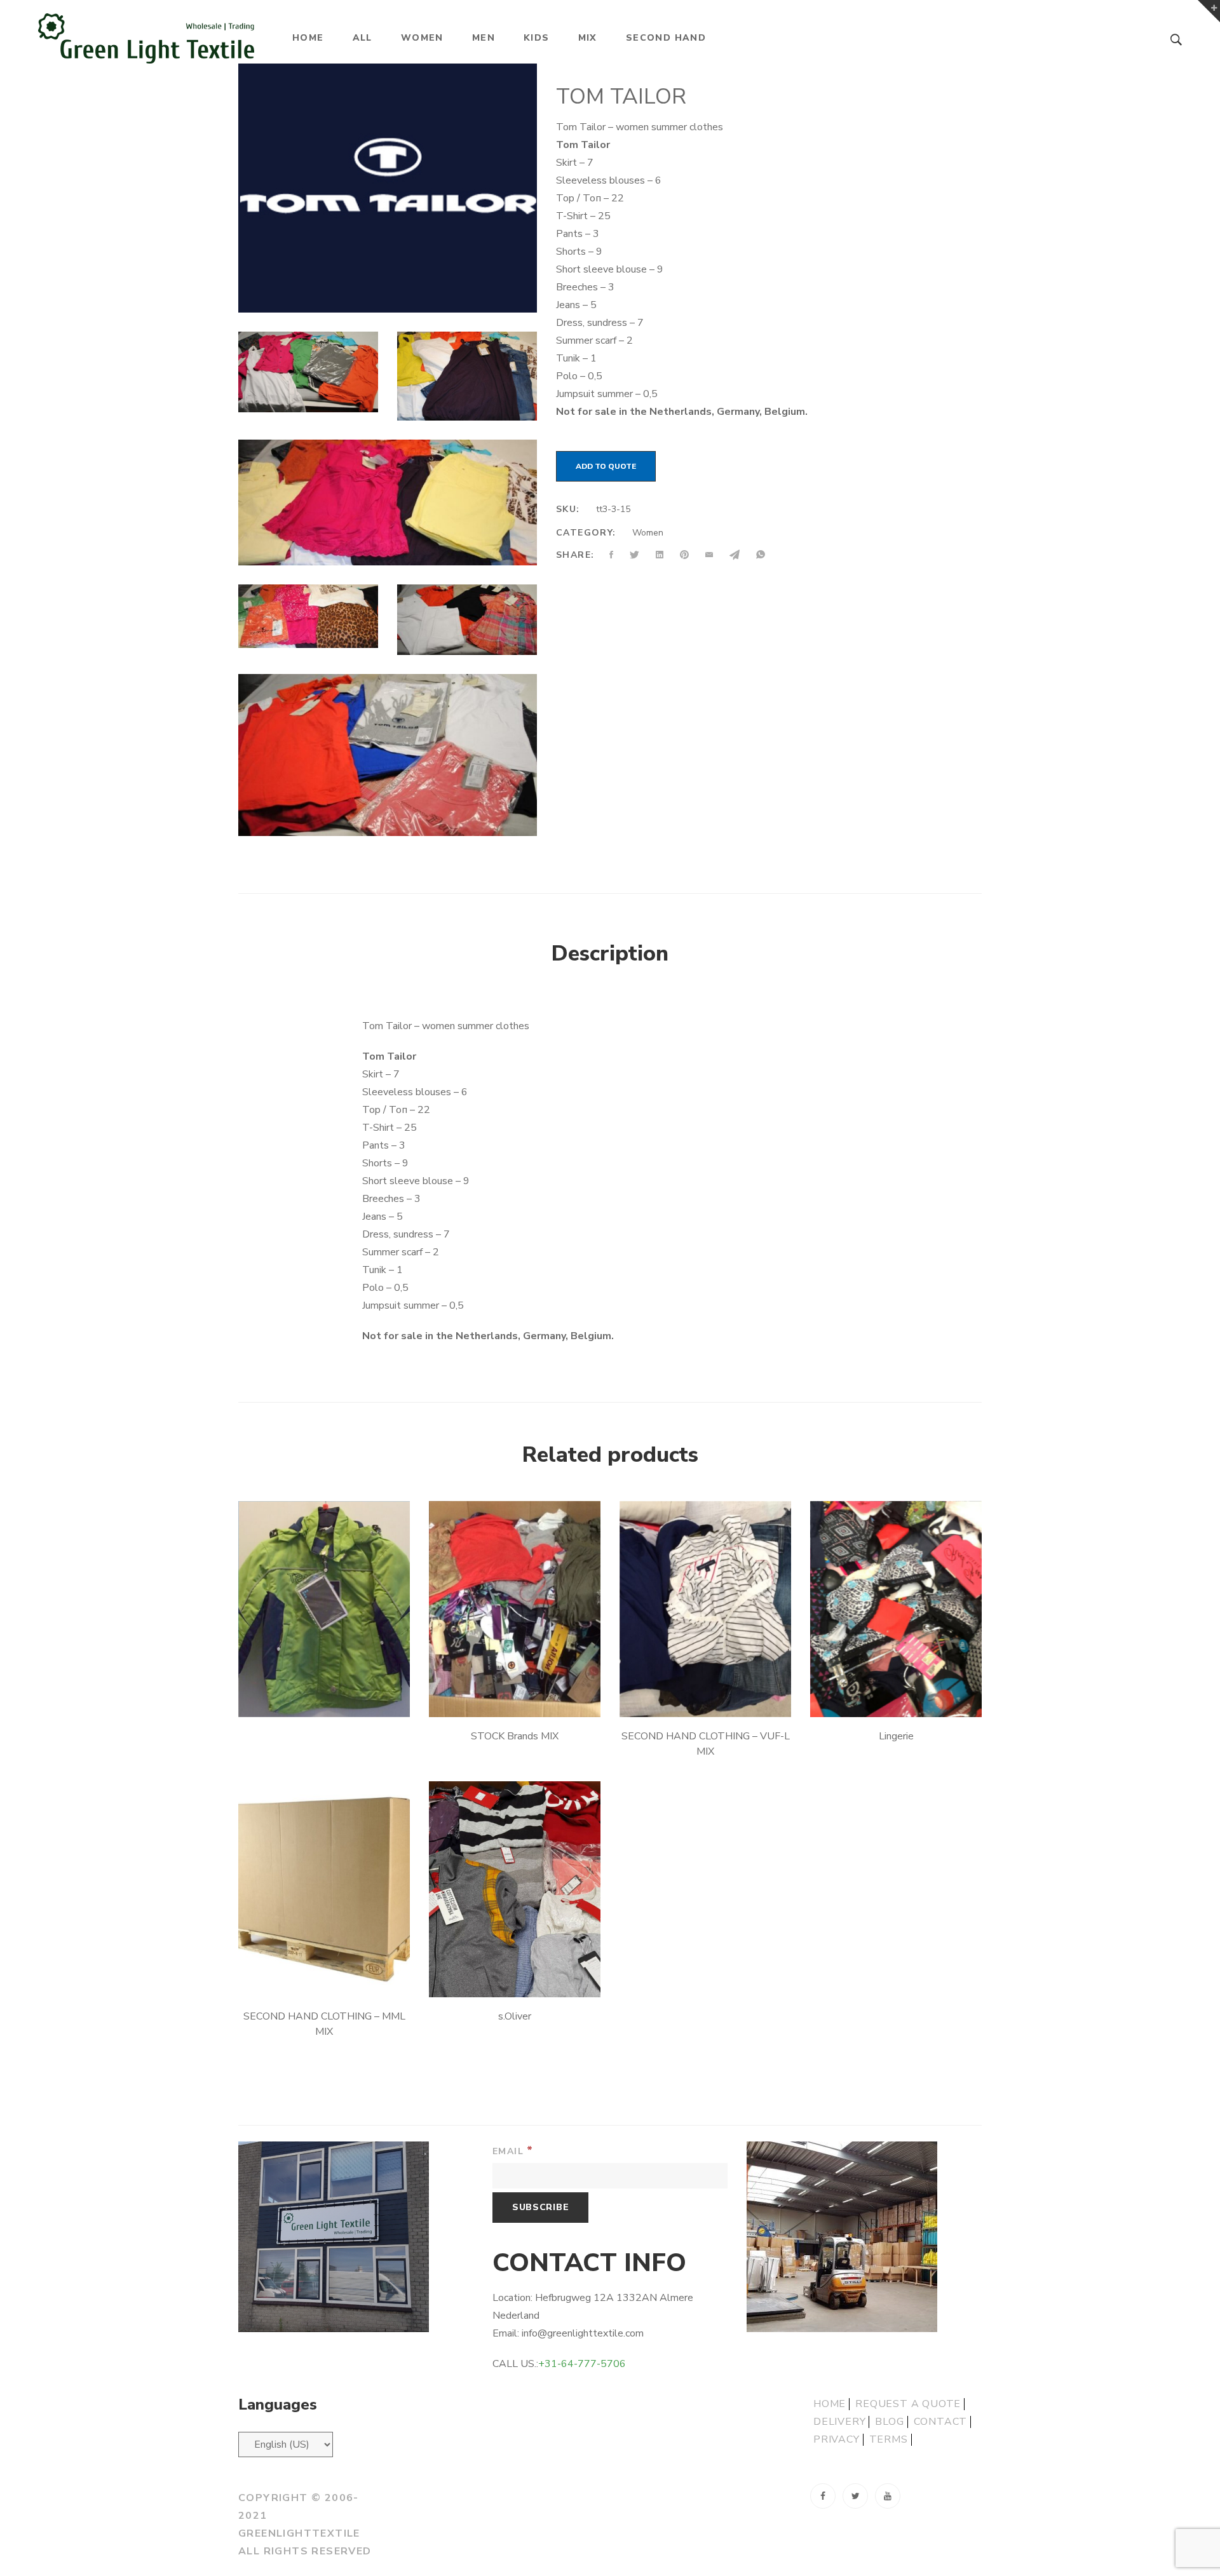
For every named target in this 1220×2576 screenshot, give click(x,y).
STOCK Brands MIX (515, 1736)
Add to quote (606, 466)
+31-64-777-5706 (582, 2364)
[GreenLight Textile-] (146, 38)
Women (648, 533)
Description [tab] (610, 954)
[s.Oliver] (515, 1889)
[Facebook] (823, 2496)
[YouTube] (888, 2496)
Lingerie (896, 1736)
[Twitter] (855, 2496)
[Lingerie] (896, 1609)
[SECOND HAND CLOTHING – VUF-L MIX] (705, 1609)
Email (513, 2151)
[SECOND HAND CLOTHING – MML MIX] (324, 1889)
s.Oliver (515, 2016)
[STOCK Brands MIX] (515, 1609)
